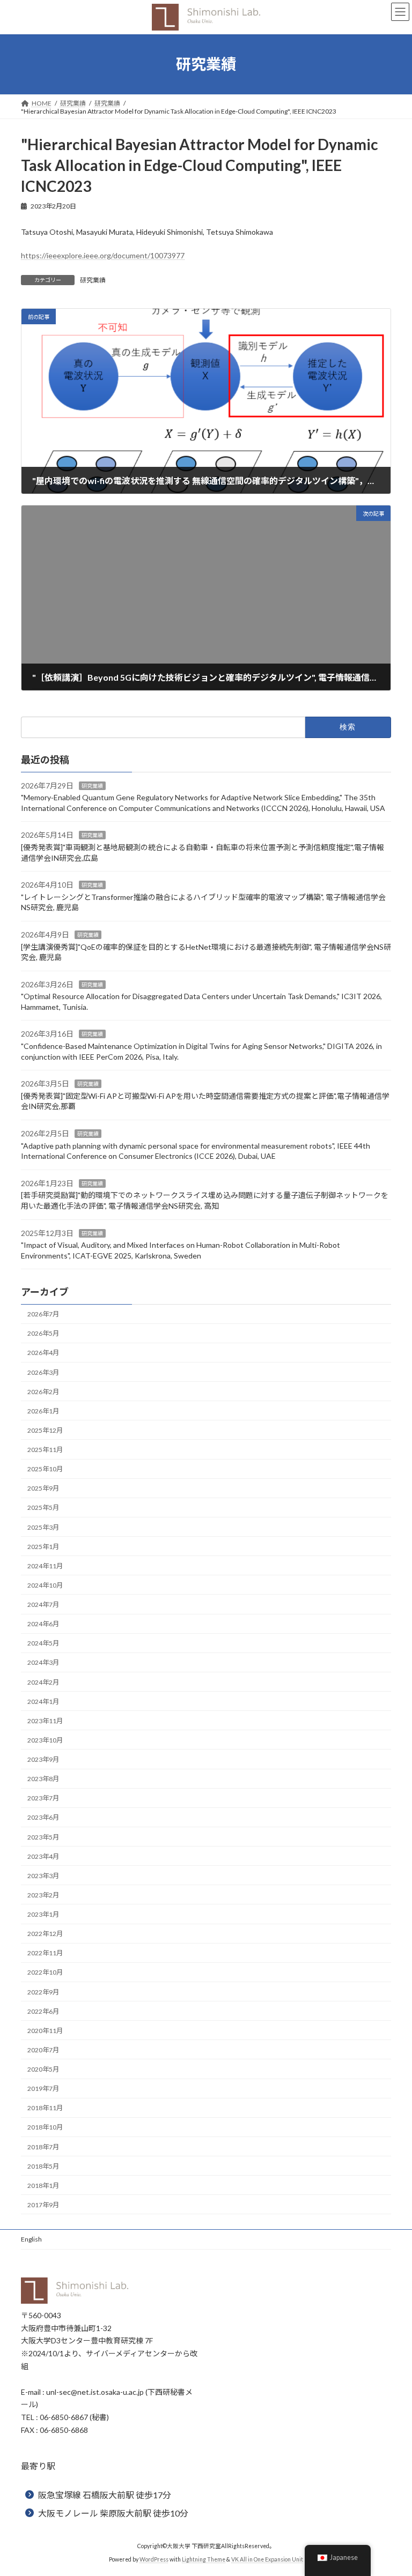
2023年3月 (43, 1876)
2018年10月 (45, 2127)
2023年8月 (43, 1779)
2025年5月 (43, 1507)
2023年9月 (43, 1759)
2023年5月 (43, 1837)
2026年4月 (43, 1353)
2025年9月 (43, 1488)
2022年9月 (43, 1992)
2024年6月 (43, 1624)
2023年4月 (43, 1856)
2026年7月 (43, 1314)
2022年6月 (43, 2011)
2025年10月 (45, 1469)
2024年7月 (43, 1605)
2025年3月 (43, 1527)
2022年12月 (45, 1934)
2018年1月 (43, 2186)
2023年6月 (43, 1817)
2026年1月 (43, 1411)
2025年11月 (45, 1450)
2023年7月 (43, 1798)
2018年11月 (45, 2108)
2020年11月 (45, 2031)
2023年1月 (43, 1914)
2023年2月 (43, 1895)
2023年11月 (45, 1721)
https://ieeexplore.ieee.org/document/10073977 (103, 255)
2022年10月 (45, 1972)
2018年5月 (43, 2166)
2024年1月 (43, 1702)
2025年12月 (45, 1430)
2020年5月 (43, 2069)
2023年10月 (45, 1740)
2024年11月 (45, 1566)
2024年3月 (43, 1662)
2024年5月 (43, 1643)
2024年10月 (45, 1585)
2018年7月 (43, 2147)
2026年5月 (43, 1333)
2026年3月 (43, 1372)
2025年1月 (43, 1547)
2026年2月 (43, 1392)
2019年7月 (43, 2089)
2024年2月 (43, 1682)
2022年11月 (45, 1953)
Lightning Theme (204, 2559)
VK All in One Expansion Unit (267, 2559)
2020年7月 (43, 2050)
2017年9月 (43, 2205)
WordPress (154, 2559)
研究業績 (93, 280)
